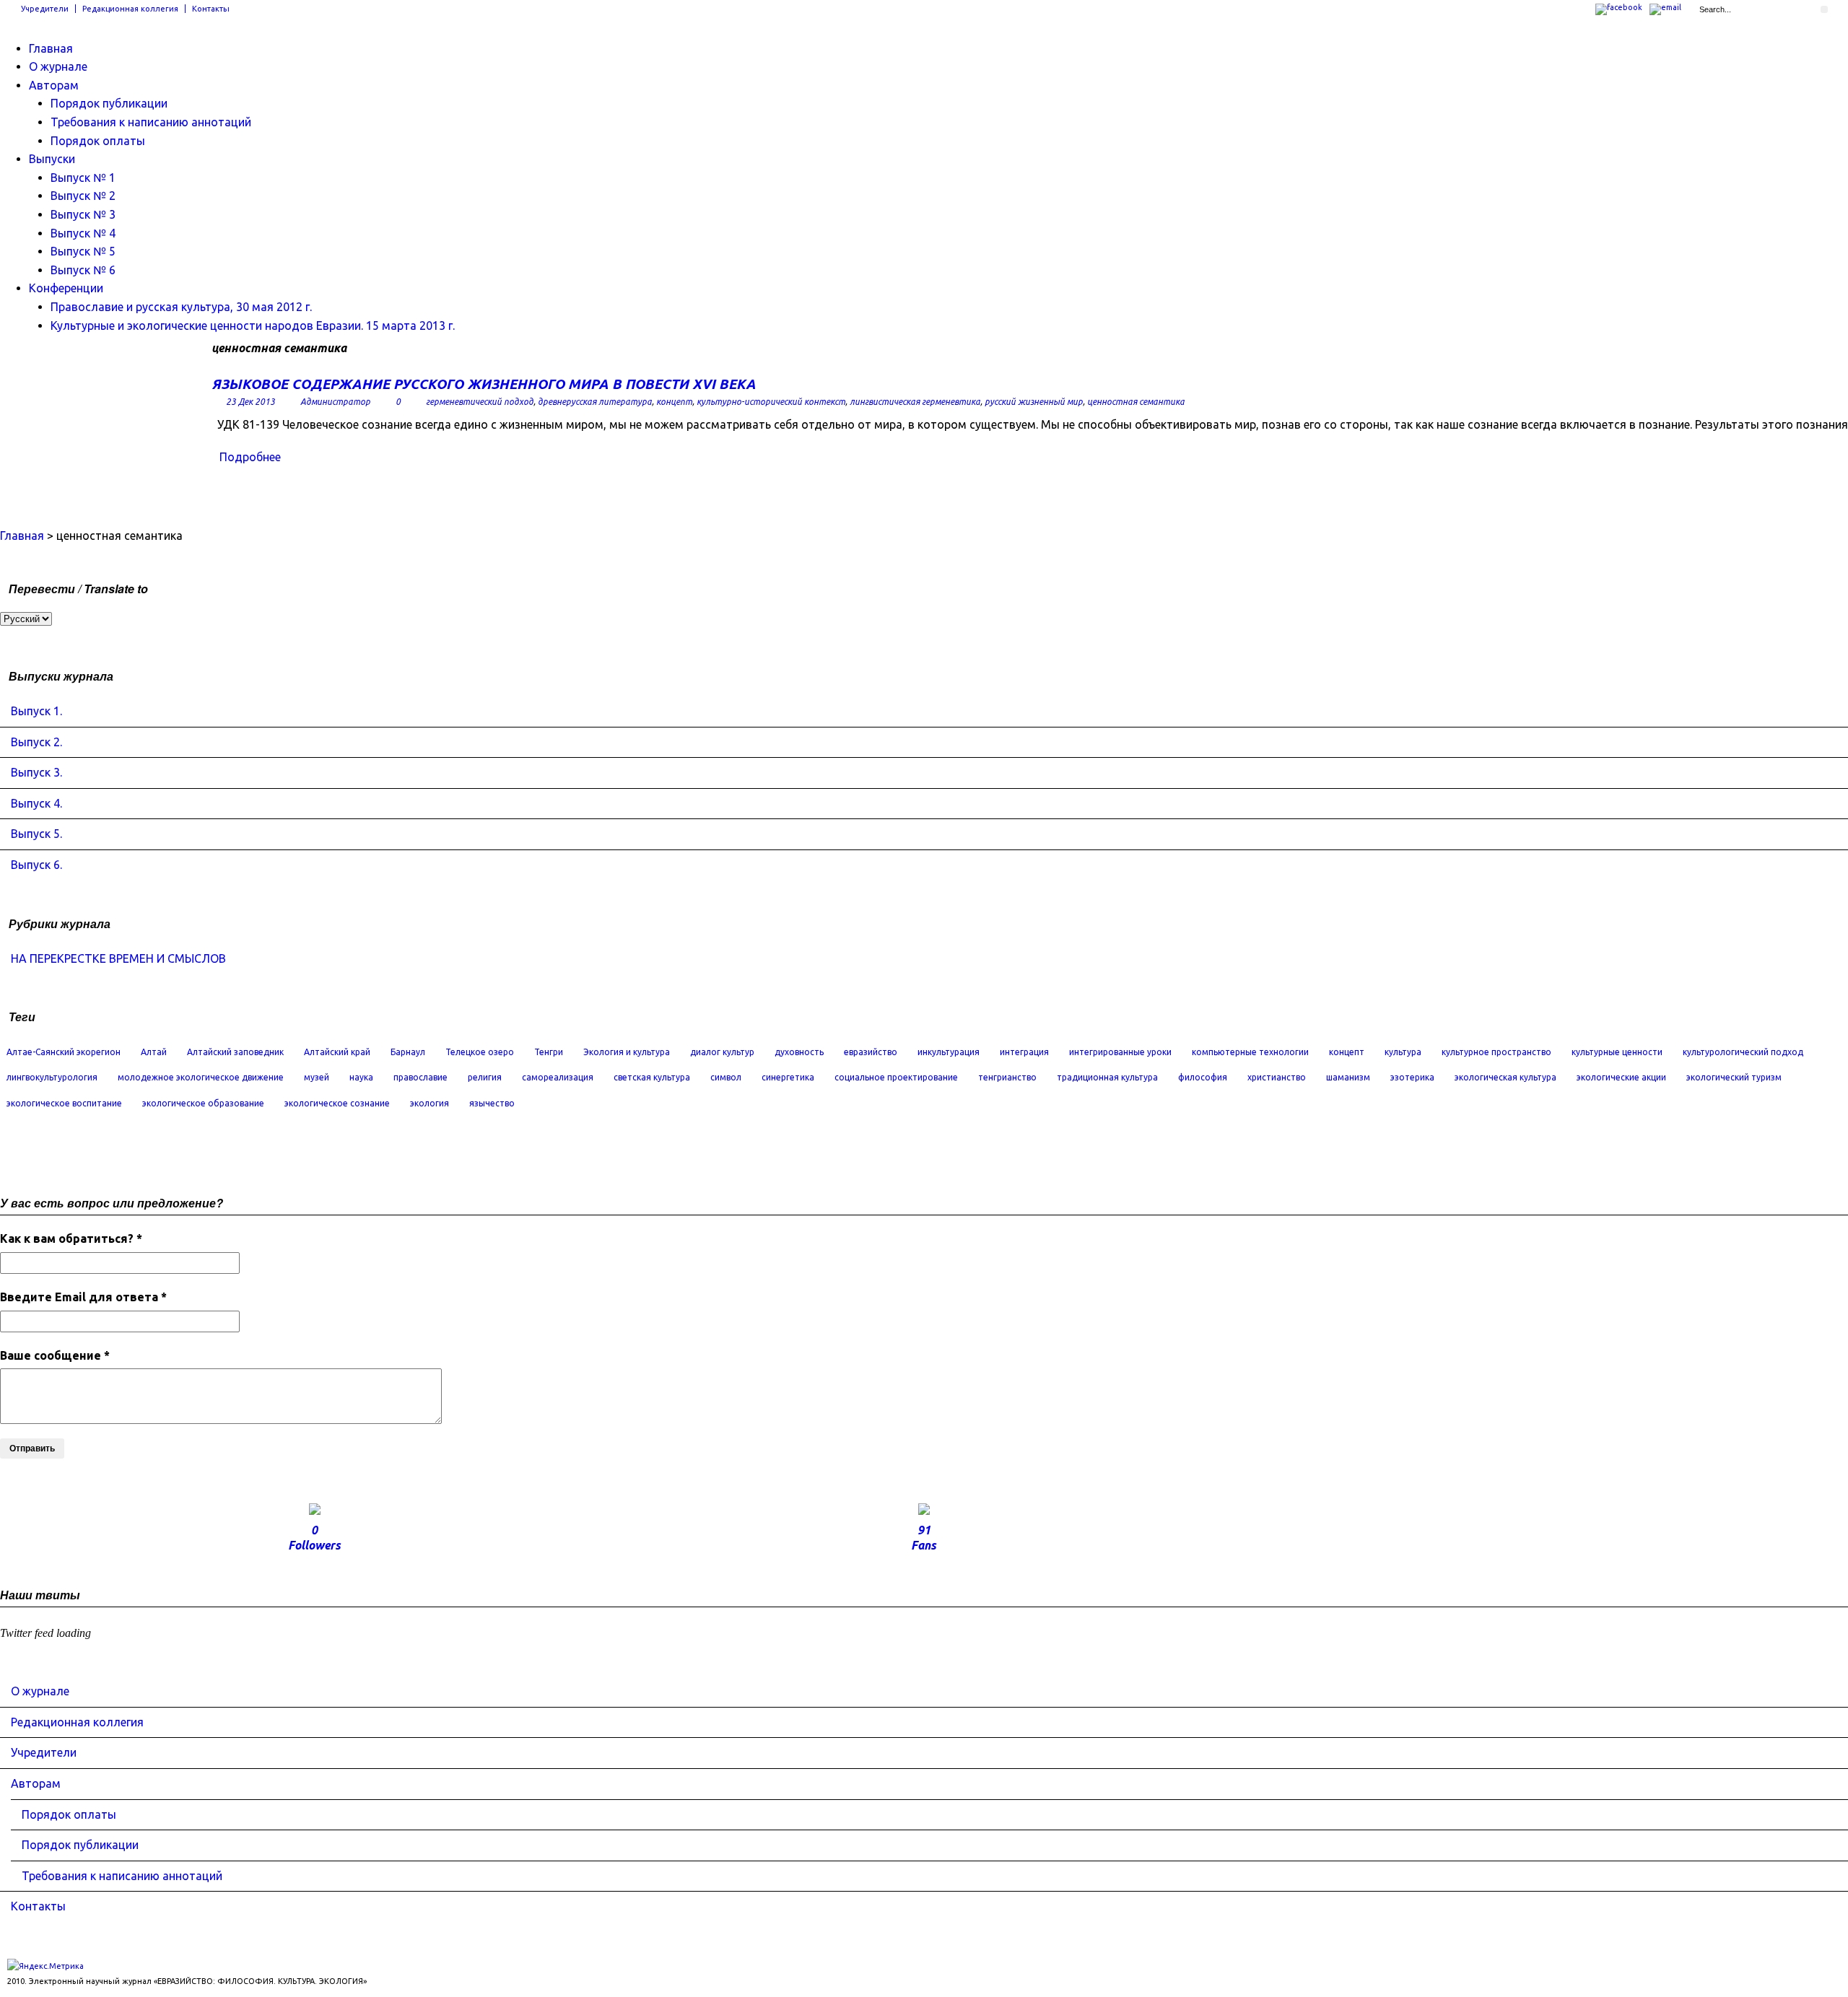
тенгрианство (1007, 1077)
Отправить (32, 1448)
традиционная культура (1107, 1077)
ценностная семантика (1136, 402)
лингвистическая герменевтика (915, 402)
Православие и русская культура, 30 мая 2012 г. (181, 307)
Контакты (211, 9)
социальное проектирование (896, 1077)
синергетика (788, 1077)
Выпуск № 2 (83, 196)
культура (1403, 1052)
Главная (51, 48)
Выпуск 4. (36, 803)
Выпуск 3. (36, 772)
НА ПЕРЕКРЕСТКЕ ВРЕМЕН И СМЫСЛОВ (118, 958)
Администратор (335, 402)
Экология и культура (627, 1052)
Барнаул (408, 1052)
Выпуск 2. (36, 742)
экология (430, 1103)
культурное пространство (1496, 1052)
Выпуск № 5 (83, 251)
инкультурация (949, 1052)
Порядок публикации (109, 103)
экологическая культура (1505, 1077)
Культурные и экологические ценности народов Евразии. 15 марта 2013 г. (253, 325)
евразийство (871, 1052)
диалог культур (722, 1052)
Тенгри (549, 1052)
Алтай (154, 1052)
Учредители (45, 9)
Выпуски (52, 159)
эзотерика (1412, 1077)
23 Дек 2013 (250, 402)
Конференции (66, 288)
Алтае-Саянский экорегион (64, 1052)
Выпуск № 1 (83, 178)
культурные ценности (1617, 1052)
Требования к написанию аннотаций (151, 122)
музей (317, 1077)
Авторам (54, 85)
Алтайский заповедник (235, 1052)
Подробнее (250, 457)
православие (420, 1077)
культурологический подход (1743, 1052)
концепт (674, 402)
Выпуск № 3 (83, 214)
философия (1203, 1077)
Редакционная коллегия (130, 9)
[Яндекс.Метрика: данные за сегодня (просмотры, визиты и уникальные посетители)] (45, 1966)
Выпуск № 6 (83, 270)
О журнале (58, 66)
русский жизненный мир (1034, 402)
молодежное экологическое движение (201, 1077)
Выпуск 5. (36, 834)
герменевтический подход (480, 402)
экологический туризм (1734, 1077)
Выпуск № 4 (83, 233)
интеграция (1024, 1052)
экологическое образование (203, 1103)
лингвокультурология (52, 1077)
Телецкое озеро (480, 1052)
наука (361, 1077)
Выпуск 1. (36, 711)
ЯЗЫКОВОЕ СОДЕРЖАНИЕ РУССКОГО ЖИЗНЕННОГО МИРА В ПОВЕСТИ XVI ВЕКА (484, 384)
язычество (492, 1103)
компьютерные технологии (1250, 1052)
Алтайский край (337, 1052)
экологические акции (1621, 1077)
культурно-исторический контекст (771, 402)
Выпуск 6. (36, 865)
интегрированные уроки (1120, 1052)
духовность (799, 1052)
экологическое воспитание (64, 1103)
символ (726, 1077)
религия (485, 1077)
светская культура (652, 1077)
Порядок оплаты (98, 141)
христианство (1277, 1077)
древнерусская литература (595, 402)
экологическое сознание (337, 1103)
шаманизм (1348, 1077)
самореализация (558, 1077)
